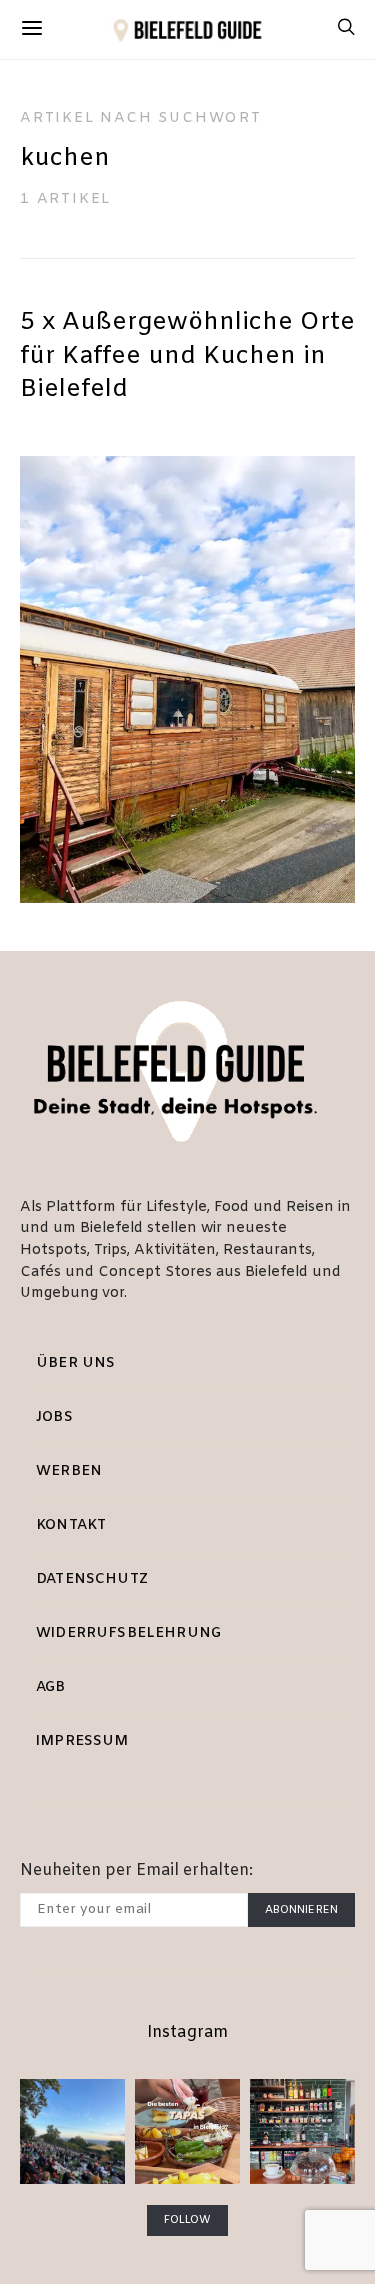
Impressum (82, 1741)
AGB (51, 1687)
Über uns (75, 1363)
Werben (69, 1471)
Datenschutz (92, 1579)
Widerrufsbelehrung (128, 1633)
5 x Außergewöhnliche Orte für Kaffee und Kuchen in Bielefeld (187, 356)
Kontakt (71, 1525)
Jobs (54, 1417)
